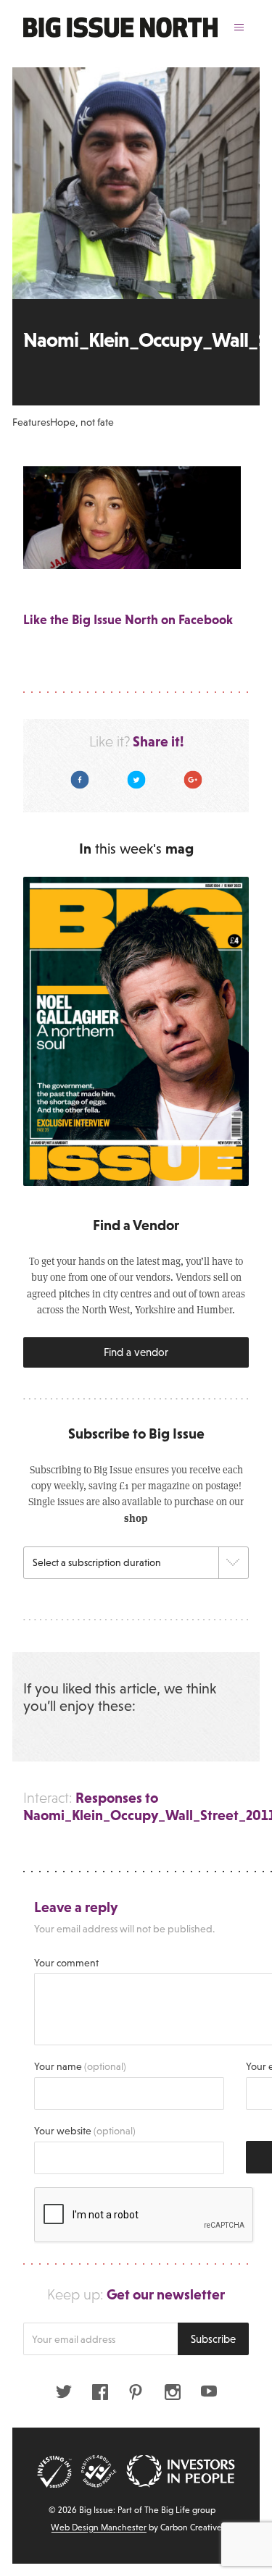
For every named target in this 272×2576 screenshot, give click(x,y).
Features (31, 422)
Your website (85, 2131)
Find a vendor (136, 1352)
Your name (80, 2066)
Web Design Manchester (99, 2527)
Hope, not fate (82, 422)
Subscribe (213, 2339)
